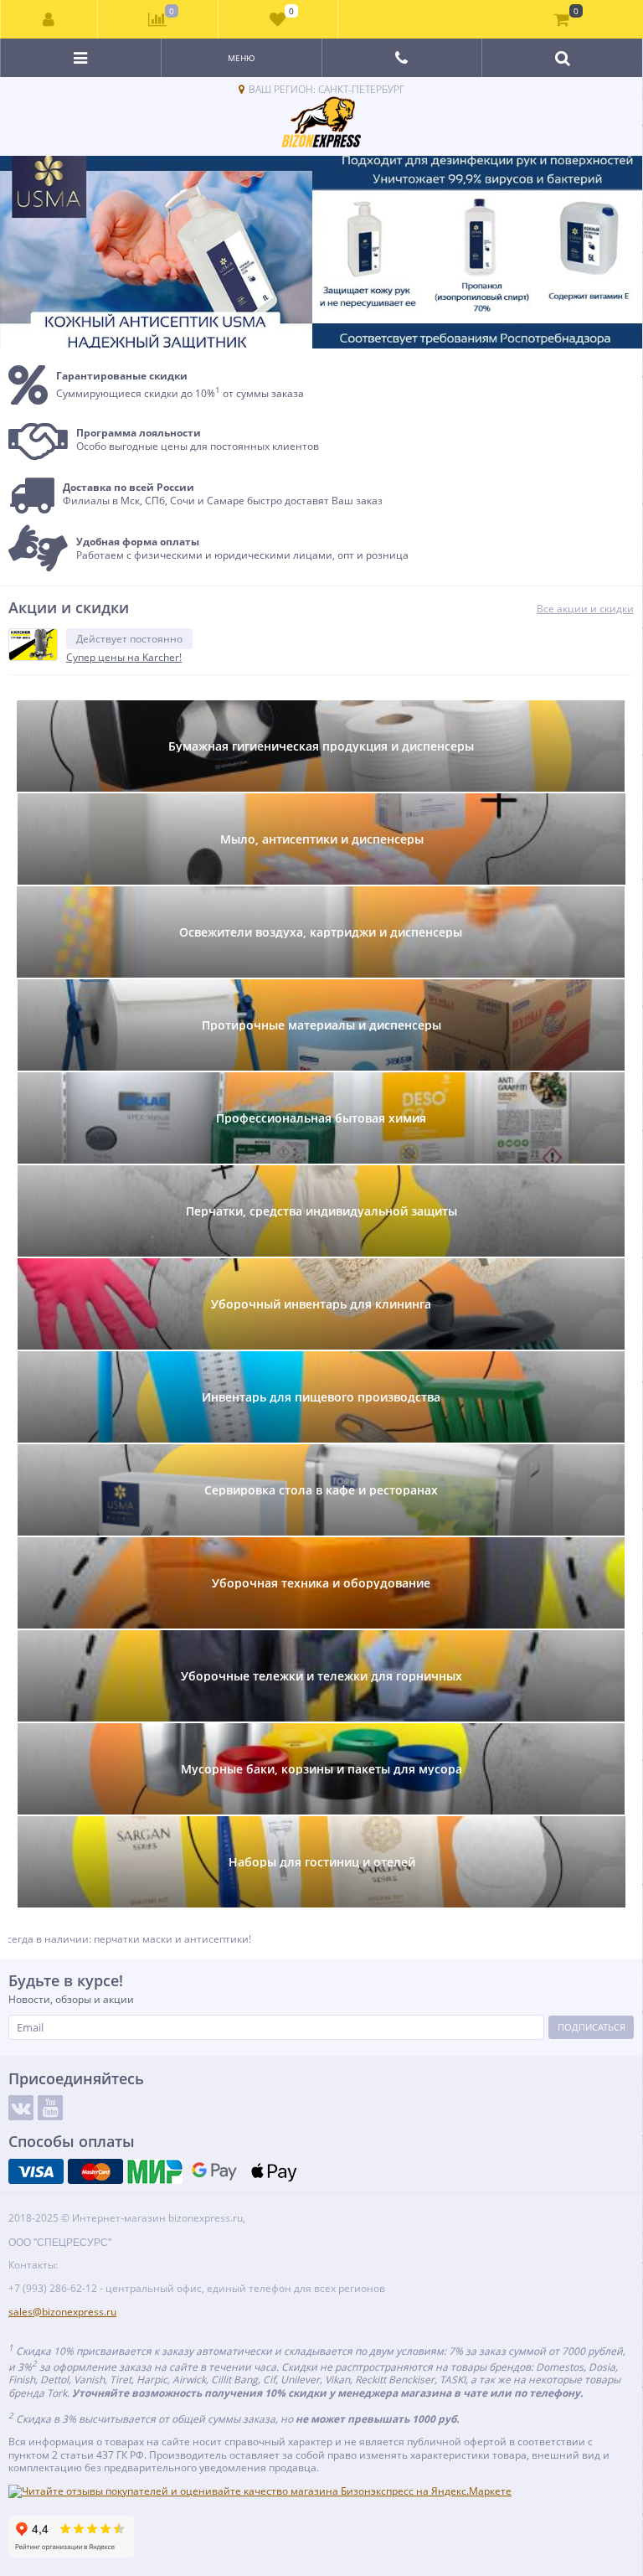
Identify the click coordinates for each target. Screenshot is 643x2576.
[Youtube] (50, 2108)
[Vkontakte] (21, 2108)
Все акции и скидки (585, 609)
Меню (242, 58)
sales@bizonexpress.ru (62, 2312)
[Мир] (155, 2171)
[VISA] (36, 2171)
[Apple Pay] (274, 2171)
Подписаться (592, 2027)
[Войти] (49, 19)
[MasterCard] (95, 2171)
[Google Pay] (214, 2171)
